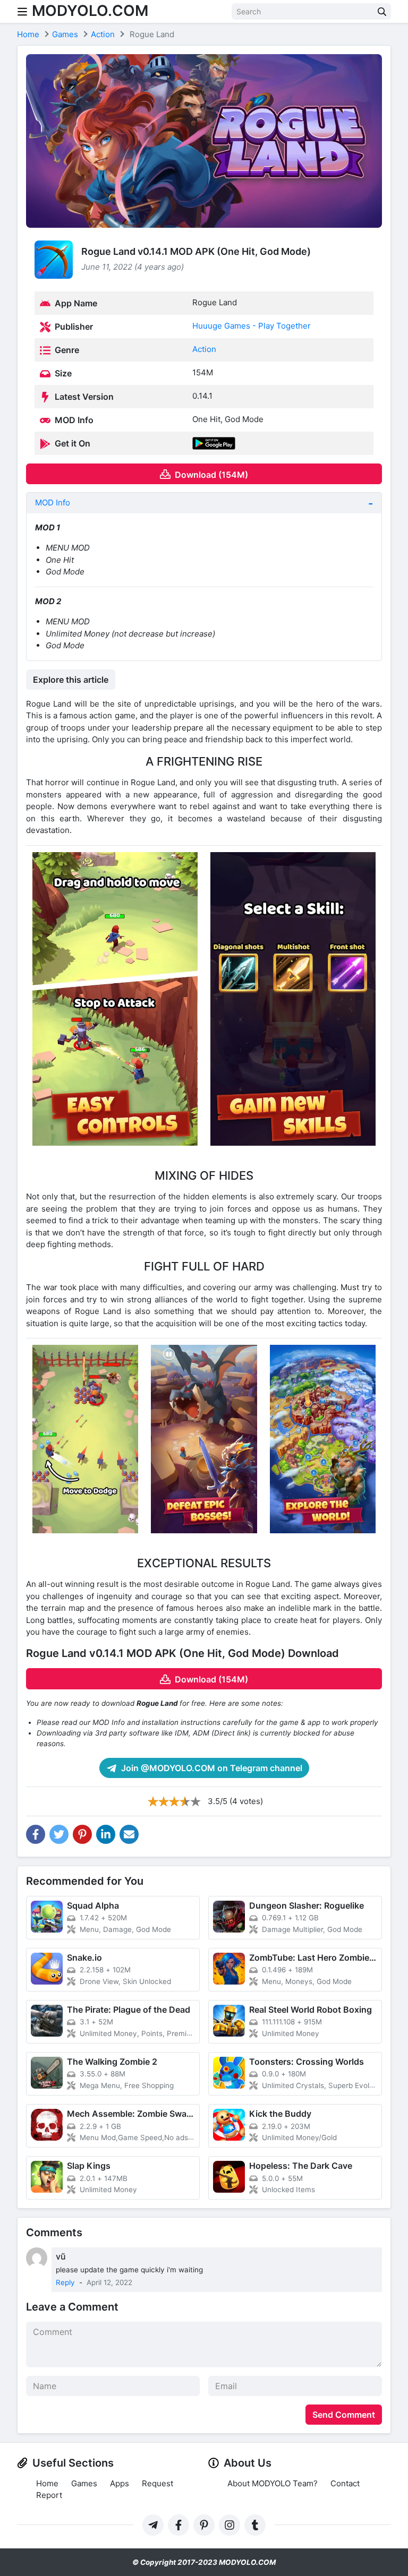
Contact (345, 2483)
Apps (120, 2483)
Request (158, 2483)
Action (204, 349)
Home (47, 2483)
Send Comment (344, 2415)
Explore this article (71, 680)
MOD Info (53, 503)
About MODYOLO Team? (273, 2483)
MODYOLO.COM (90, 11)
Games (84, 2483)
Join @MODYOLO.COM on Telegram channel (211, 1768)
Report (49, 2495)
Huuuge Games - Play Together (252, 326)
